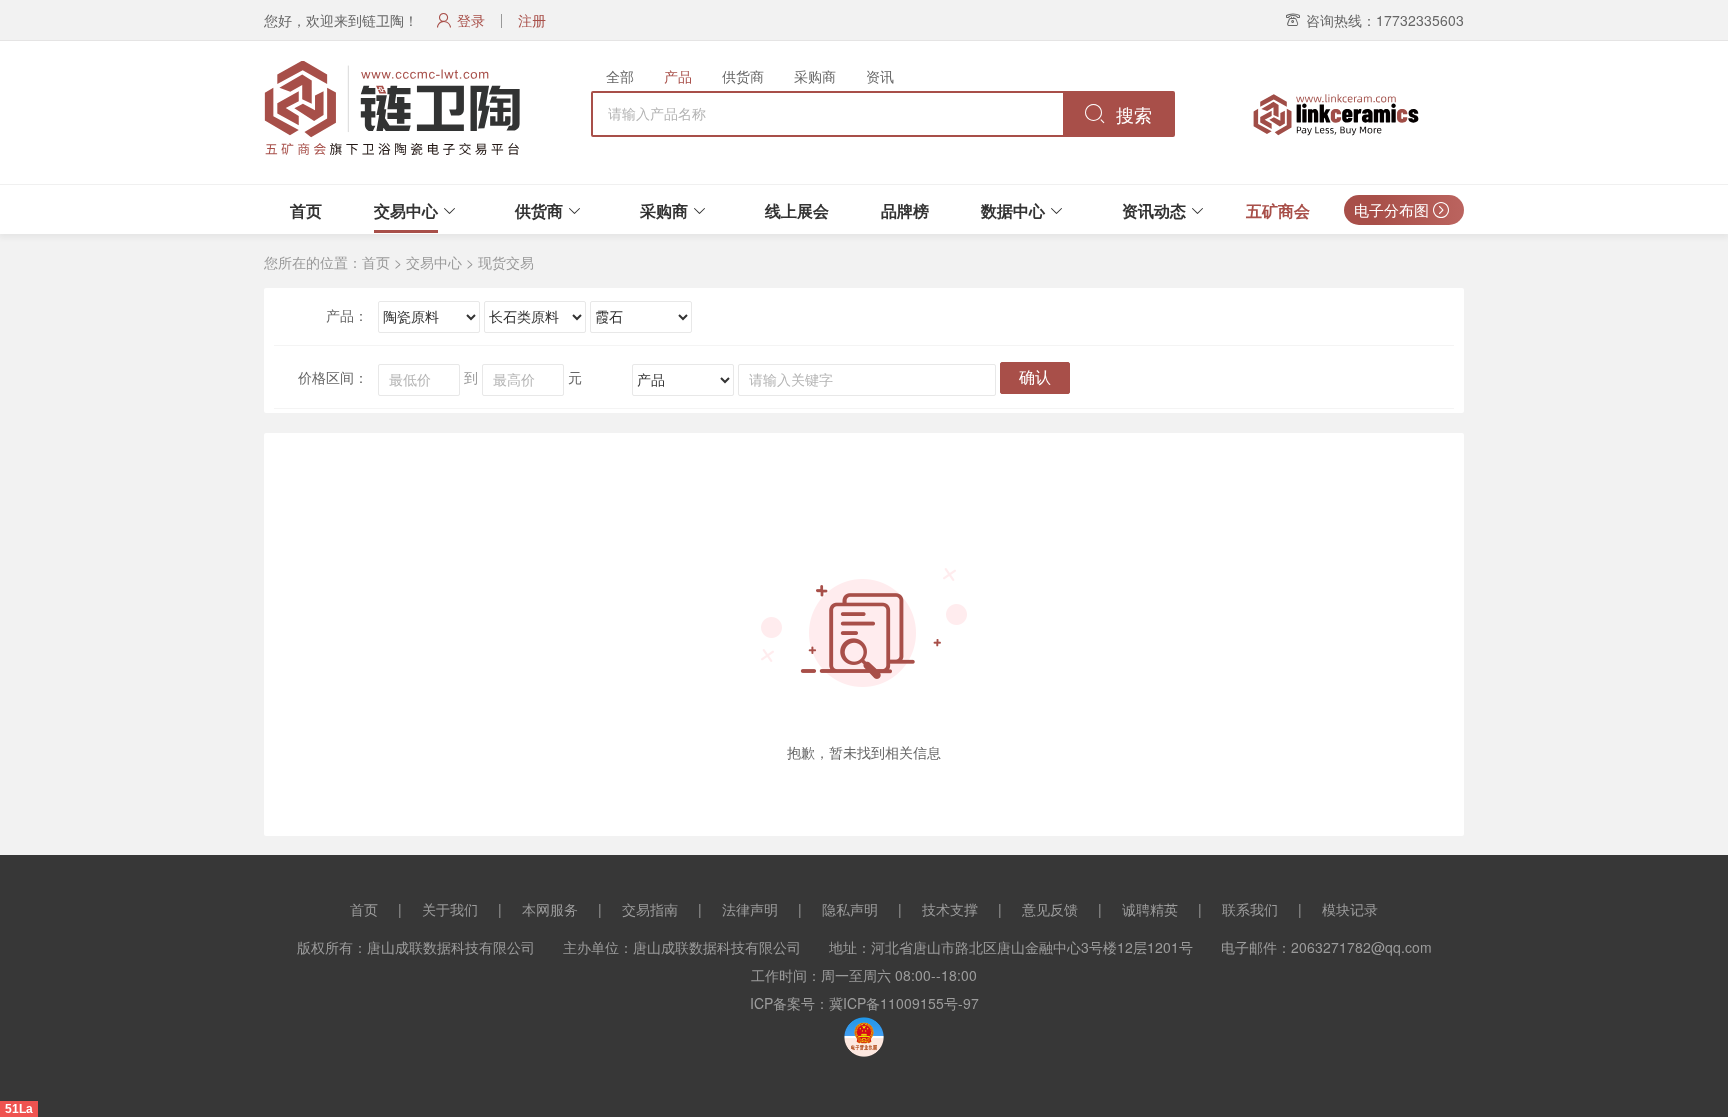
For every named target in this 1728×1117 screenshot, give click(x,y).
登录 (471, 20)
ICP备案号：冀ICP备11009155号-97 (864, 1003)
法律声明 (750, 909)
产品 (678, 76)
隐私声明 (850, 909)
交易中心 (406, 210)
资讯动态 (1154, 210)
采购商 (815, 76)
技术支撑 (950, 909)
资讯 (880, 76)
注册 (532, 20)
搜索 (1131, 116)
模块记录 (1350, 909)
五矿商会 (1278, 210)
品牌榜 (905, 210)
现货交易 (506, 262)
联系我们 (1250, 909)
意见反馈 (1050, 909)
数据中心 (1013, 210)
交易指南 (650, 909)
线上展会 (797, 210)
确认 (1035, 377)
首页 (306, 210)
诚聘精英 (1150, 909)
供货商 (743, 76)
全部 (620, 76)
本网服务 (550, 909)
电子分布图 (1393, 209)
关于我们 (450, 909)
